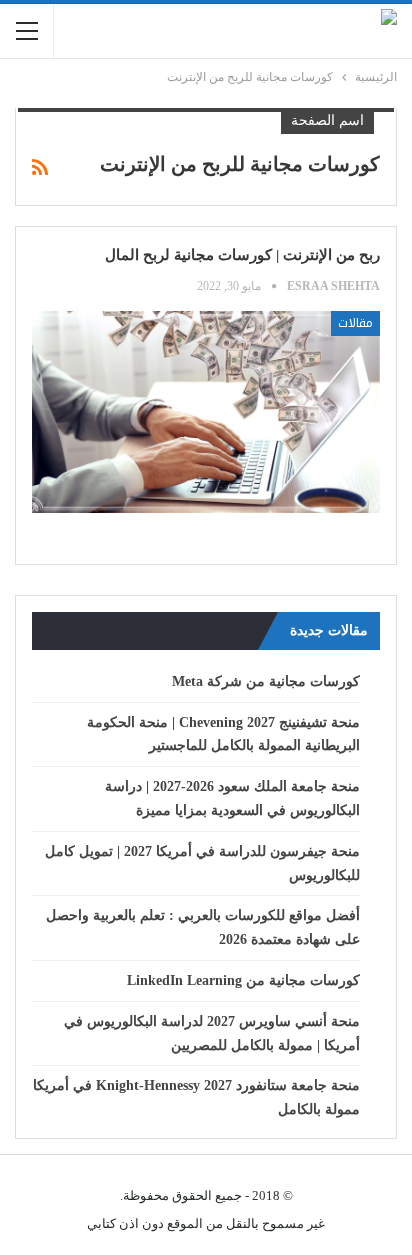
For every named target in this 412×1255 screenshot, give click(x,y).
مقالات (355, 323)
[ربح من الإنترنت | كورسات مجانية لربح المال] (206, 412)
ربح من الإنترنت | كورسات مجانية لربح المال (242, 255)
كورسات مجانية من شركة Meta (266, 681)
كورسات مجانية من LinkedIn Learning (243, 980)
